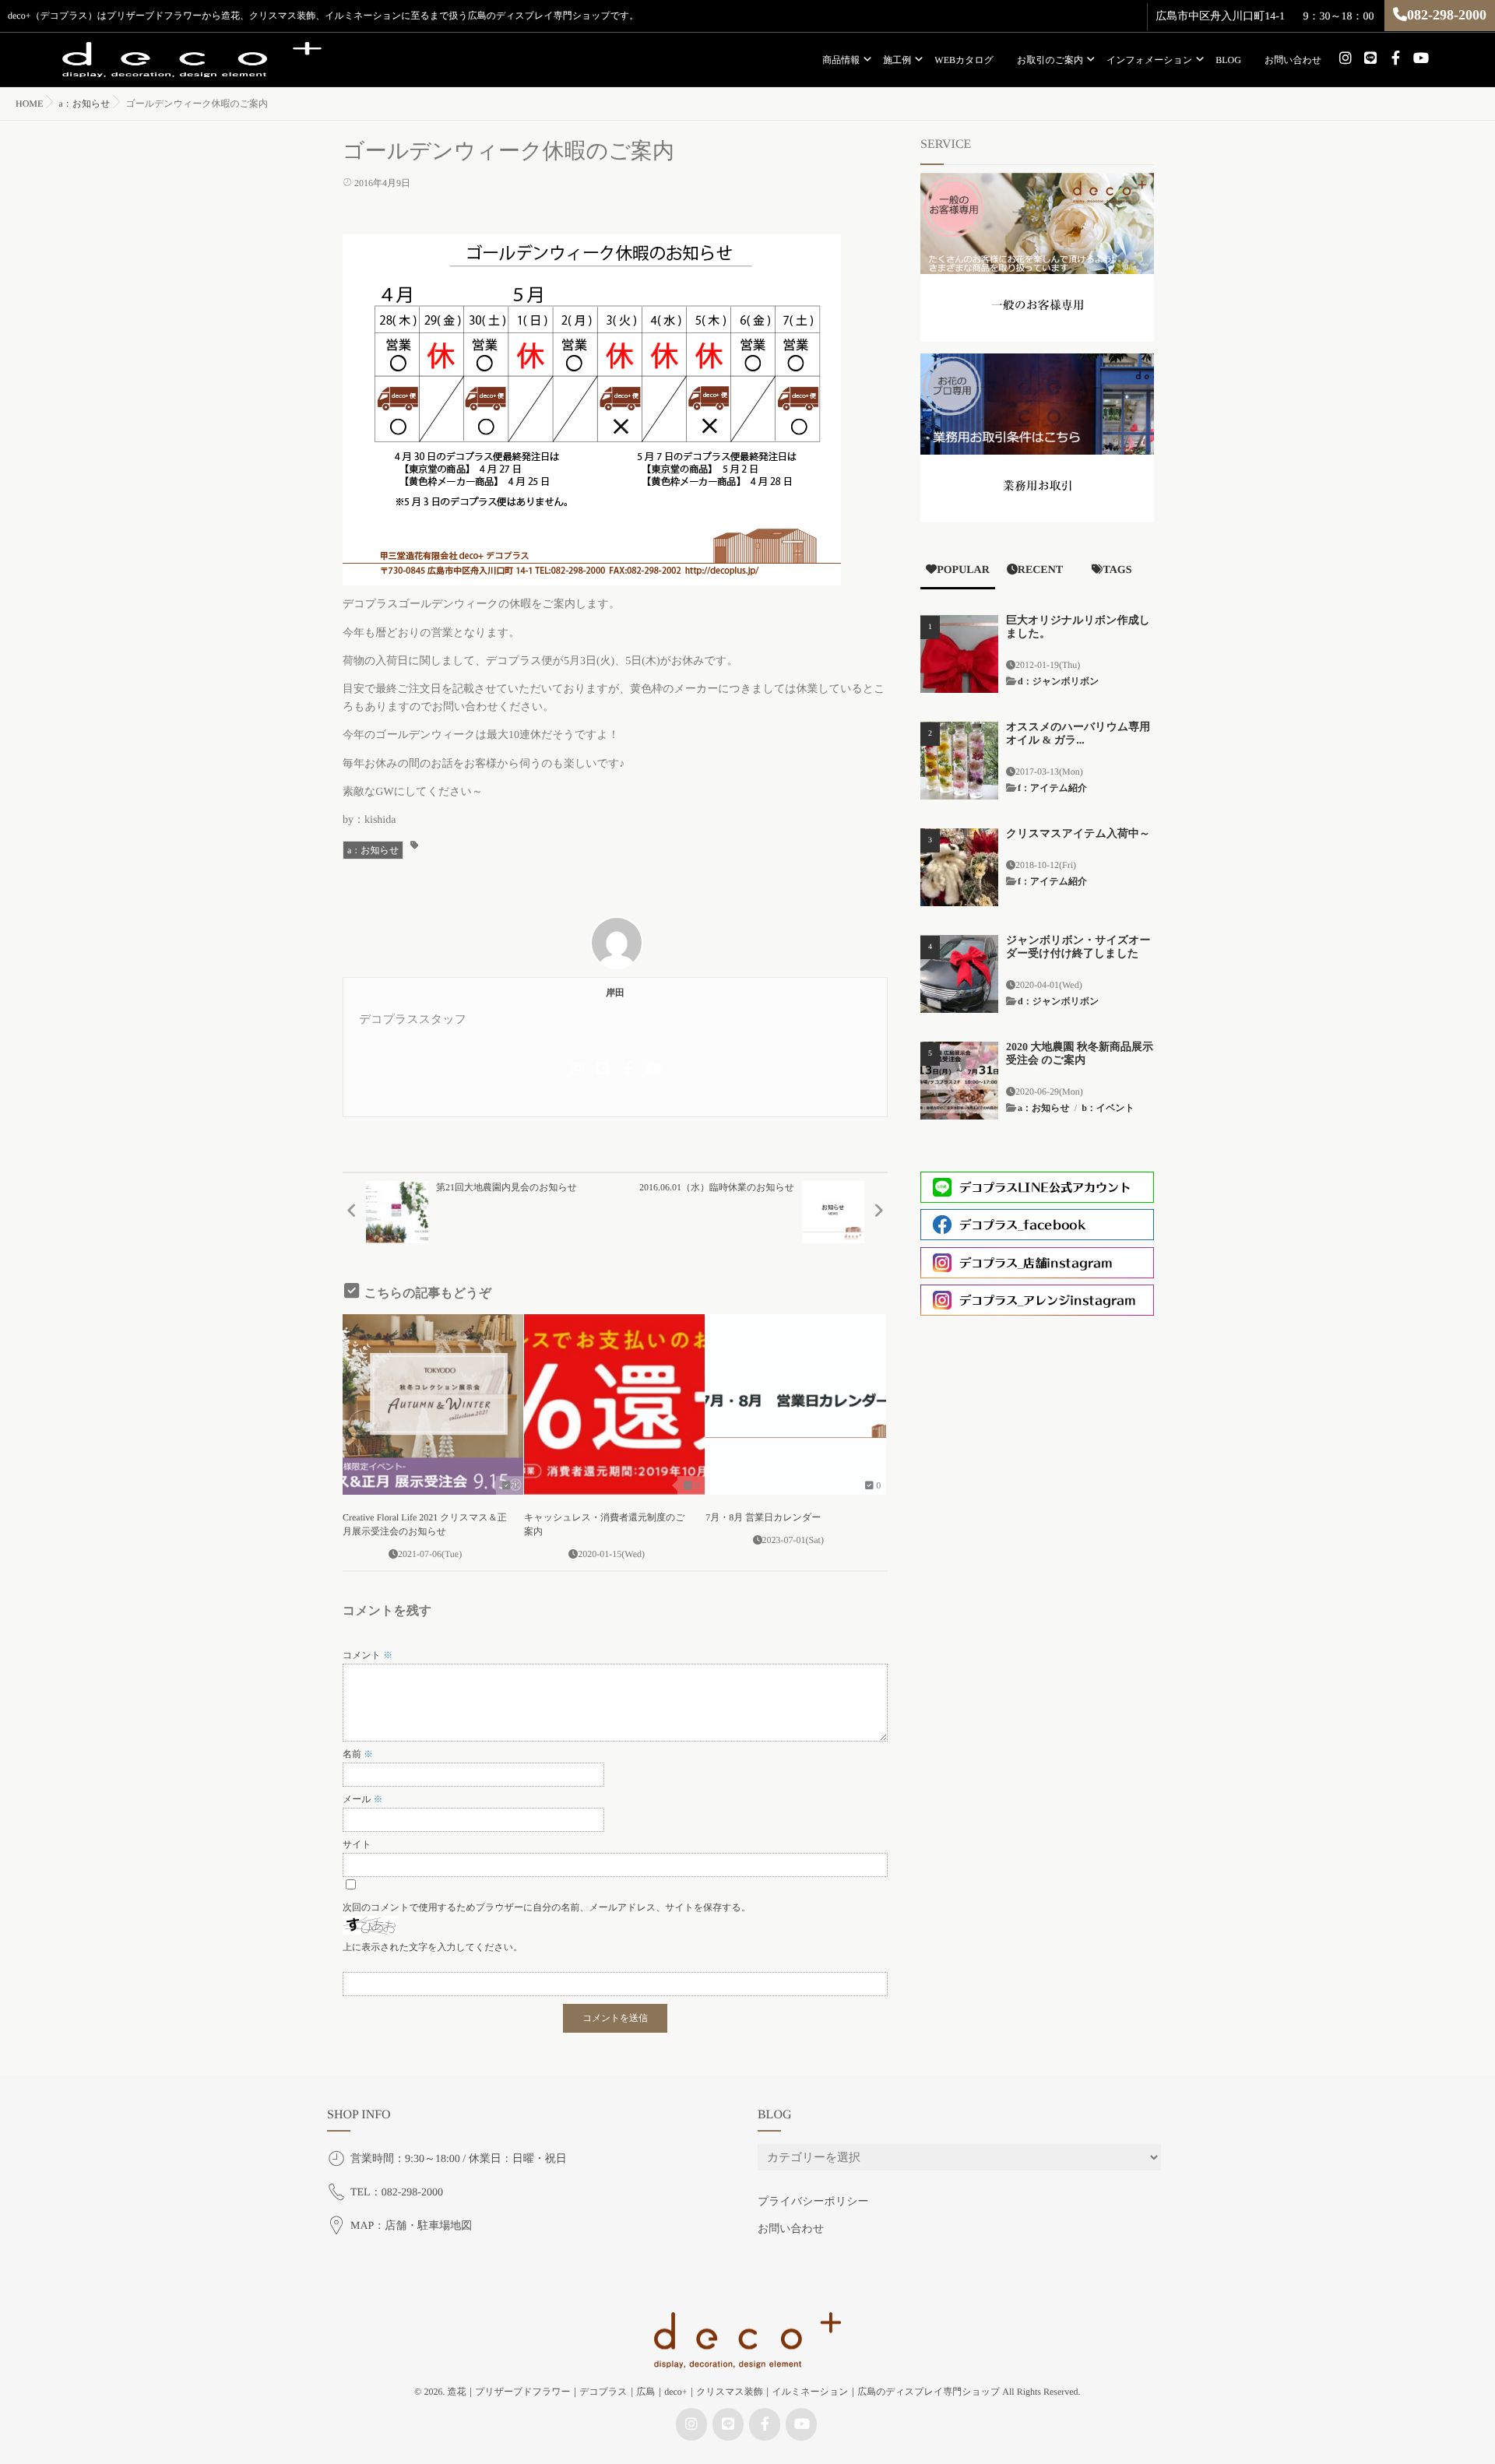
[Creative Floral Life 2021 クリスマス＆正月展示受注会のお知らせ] (433, 1404)
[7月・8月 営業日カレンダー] (796, 1404)
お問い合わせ (1293, 60)
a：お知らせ (373, 850)
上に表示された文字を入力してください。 (433, 1947)
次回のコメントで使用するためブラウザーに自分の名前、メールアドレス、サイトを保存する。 (547, 1907)
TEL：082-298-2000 (397, 2193)
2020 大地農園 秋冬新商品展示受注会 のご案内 (1080, 1054)
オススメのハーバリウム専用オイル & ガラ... (1078, 734)
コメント (368, 1655)
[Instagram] (1345, 58)
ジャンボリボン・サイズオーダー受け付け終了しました (1078, 947)
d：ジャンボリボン (1059, 681)
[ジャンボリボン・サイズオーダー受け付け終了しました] (959, 974)
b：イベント (1108, 1108)
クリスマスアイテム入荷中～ (1078, 834)
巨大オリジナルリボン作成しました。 (1078, 627)
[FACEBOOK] (1395, 58)
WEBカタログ (964, 60)
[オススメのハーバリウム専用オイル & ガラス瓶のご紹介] (959, 761)
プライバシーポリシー (813, 2202)
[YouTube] (1420, 58)
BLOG (1228, 60)
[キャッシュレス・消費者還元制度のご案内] (614, 1404)
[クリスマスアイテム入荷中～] (959, 867)
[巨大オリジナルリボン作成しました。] (959, 654)
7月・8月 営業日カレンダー (763, 1517)
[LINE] (1370, 58)
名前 (358, 1754)
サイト (357, 1844)
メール (363, 1799)
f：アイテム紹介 (1052, 788)
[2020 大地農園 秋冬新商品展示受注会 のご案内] (959, 1081)
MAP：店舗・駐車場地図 (411, 2226)
